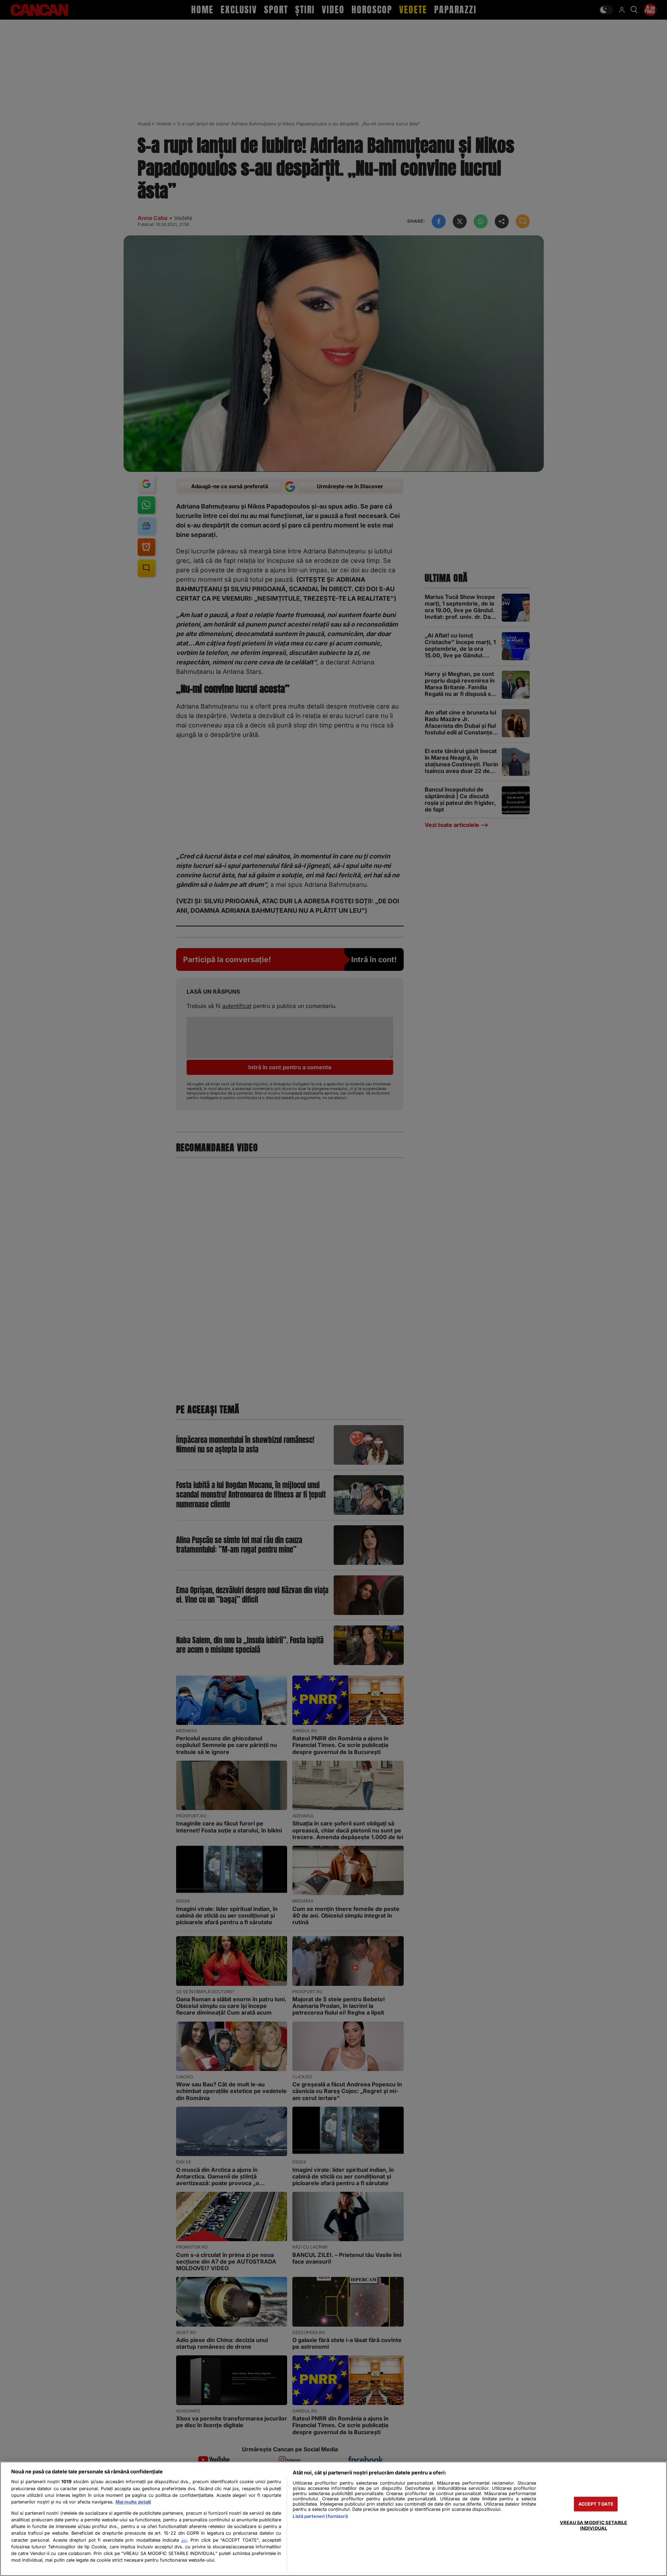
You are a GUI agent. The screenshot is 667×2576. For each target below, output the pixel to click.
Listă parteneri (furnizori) (320, 2516)
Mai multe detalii (133, 2502)
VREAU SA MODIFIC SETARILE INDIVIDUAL (593, 2525)
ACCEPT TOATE (596, 2504)
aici (184, 2540)
